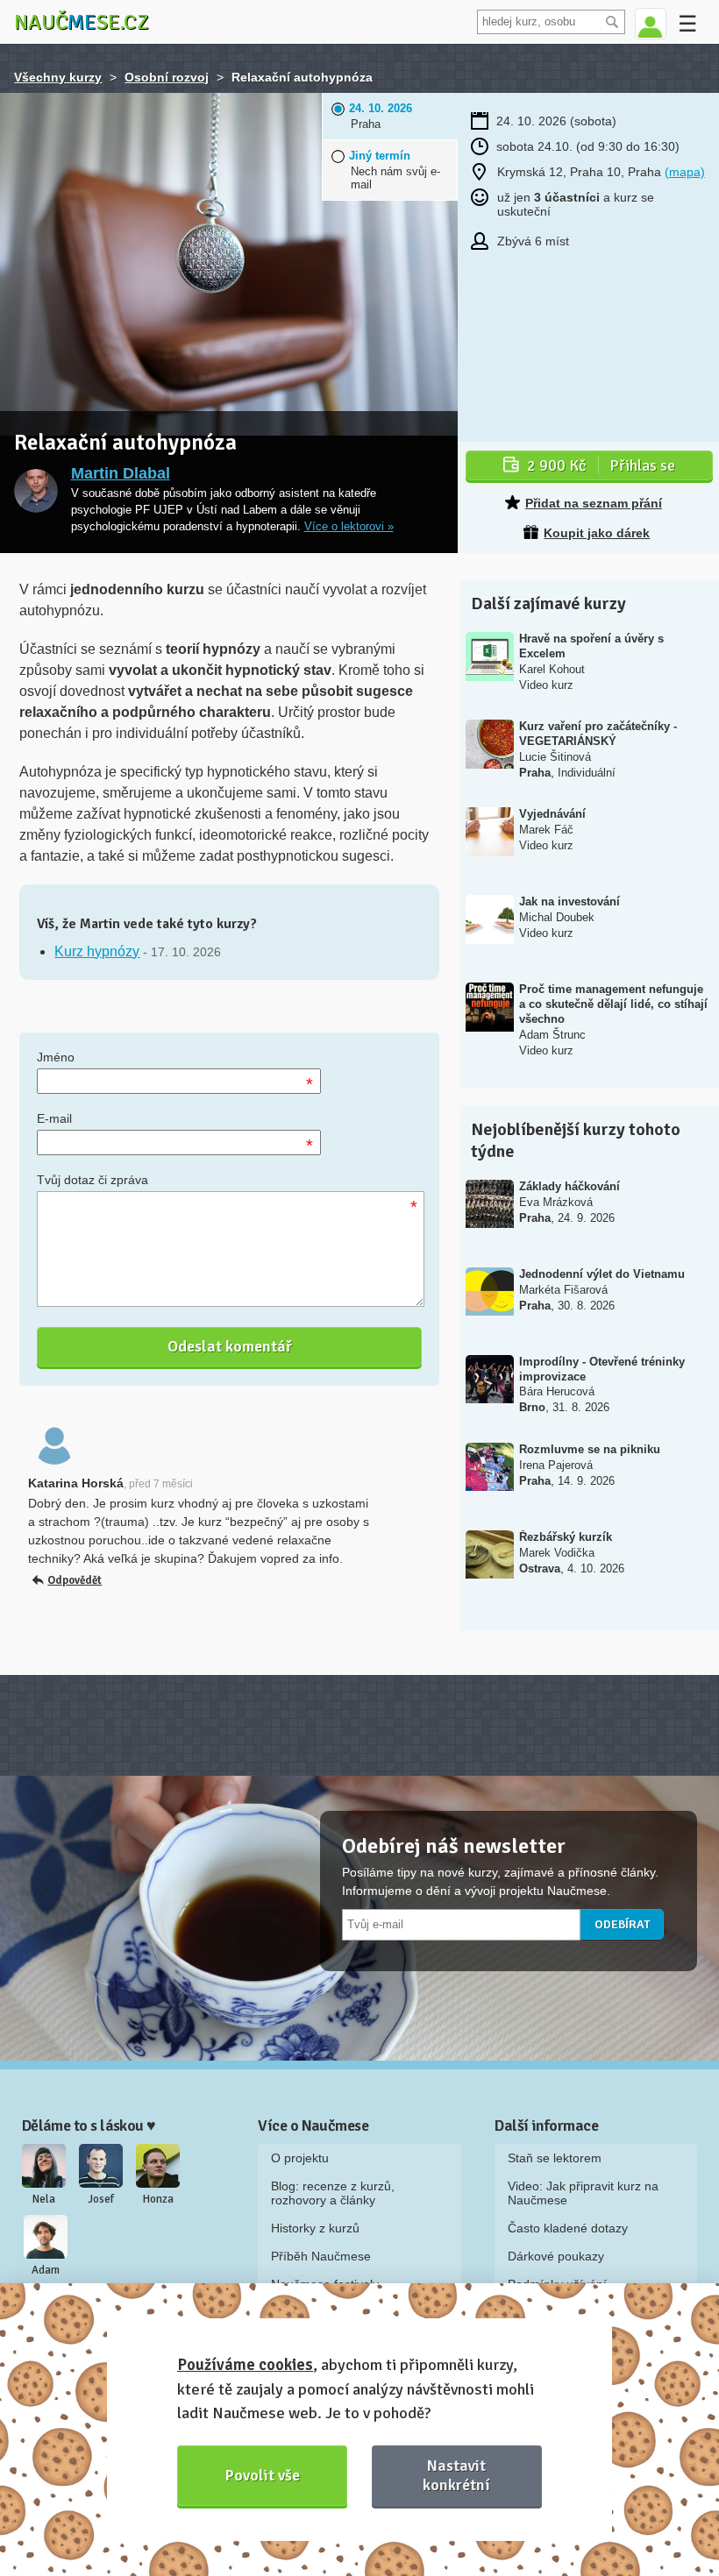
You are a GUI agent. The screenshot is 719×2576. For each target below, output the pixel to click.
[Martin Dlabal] (36, 491)
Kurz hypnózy (97, 951)
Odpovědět (75, 1580)
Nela (44, 2199)
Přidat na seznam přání (594, 503)
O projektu (300, 2158)
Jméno (56, 1057)
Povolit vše (263, 2475)
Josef (101, 2199)
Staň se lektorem (555, 2158)
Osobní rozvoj (167, 77)
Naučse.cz (82, 22)
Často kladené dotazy (568, 2228)
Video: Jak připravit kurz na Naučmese (583, 2193)
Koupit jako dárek (597, 533)
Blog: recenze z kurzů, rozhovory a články (333, 2193)
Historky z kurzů (315, 2228)
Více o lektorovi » (349, 527)
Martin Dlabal (121, 473)
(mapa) (685, 172)
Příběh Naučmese (321, 2256)
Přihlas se (601, 465)
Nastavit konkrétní (456, 2475)
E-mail (54, 1118)
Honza (158, 2199)
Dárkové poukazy (556, 2256)
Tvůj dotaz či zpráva (93, 1180)
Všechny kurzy (58, 77)
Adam (46, 2270)
